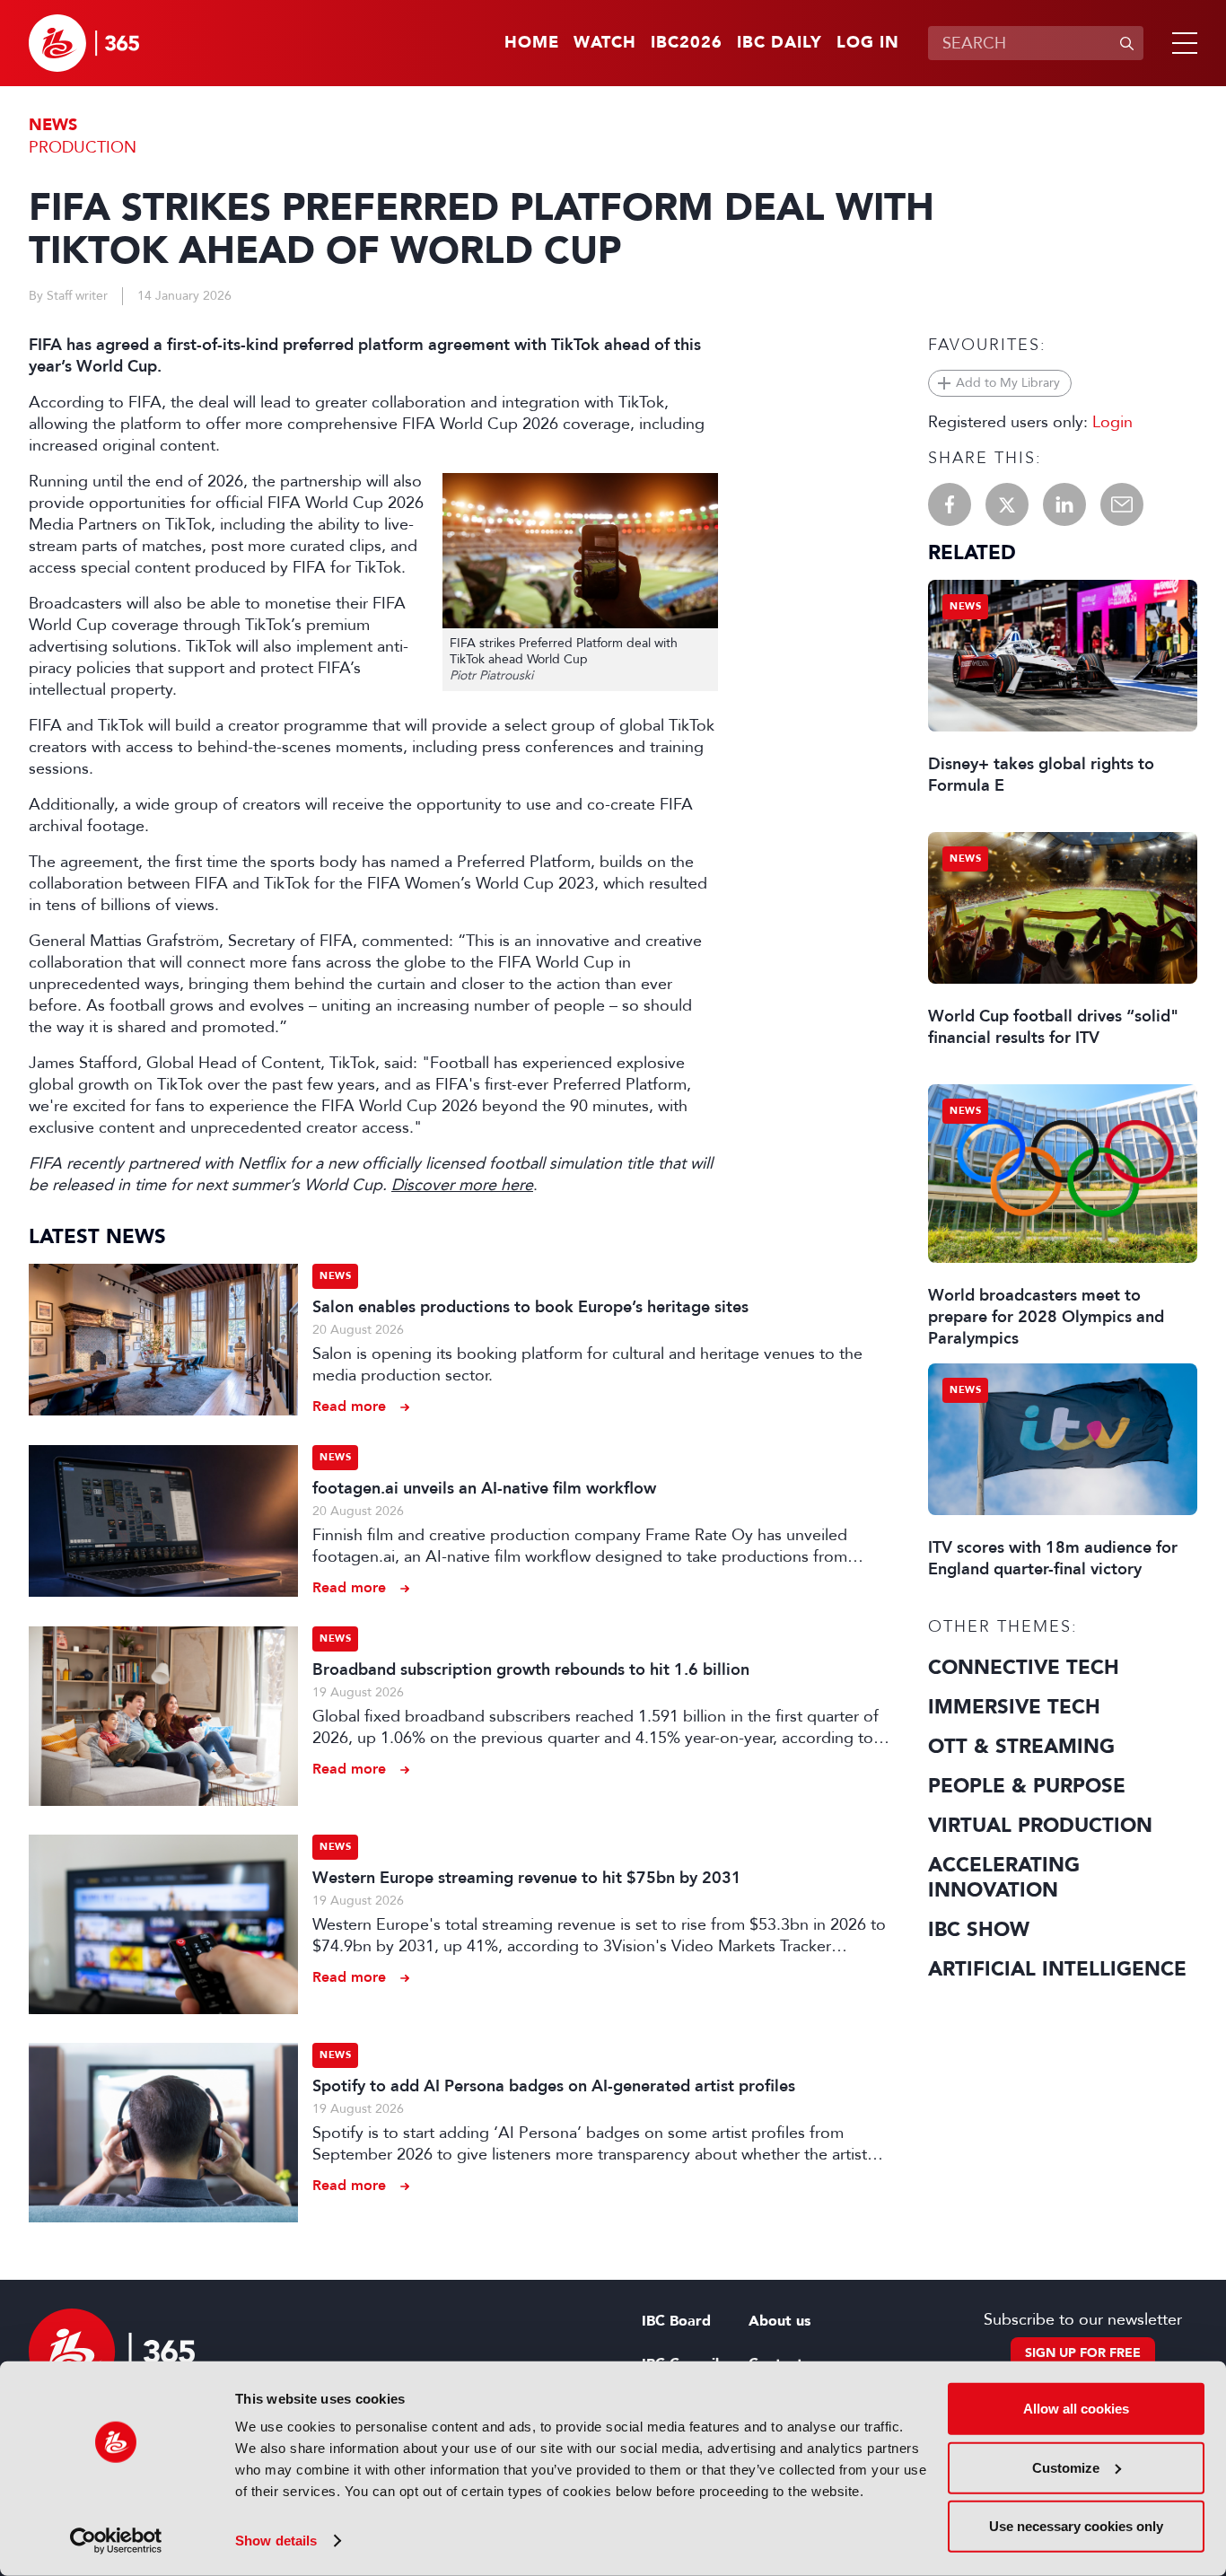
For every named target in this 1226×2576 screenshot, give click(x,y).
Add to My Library (1008, 383)
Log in (868, 43)
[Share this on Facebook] (950, 504)
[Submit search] (1126, 43)
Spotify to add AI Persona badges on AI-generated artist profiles (554, 2086)
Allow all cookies (1076, 2409)
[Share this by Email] (1122, 504)
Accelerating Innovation (1004, 1878)
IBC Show (979, 1930)
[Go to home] (84, 43)
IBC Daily (779, 43)
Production (83, 147)
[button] (1181, 43)
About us (779, 2321)
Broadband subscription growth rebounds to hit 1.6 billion (531, 1669)
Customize (1066, 2467)
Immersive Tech (1014, 1707)
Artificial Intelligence (1057, 1969)
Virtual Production (1040, 1826)
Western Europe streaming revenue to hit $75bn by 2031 (527, 1878)
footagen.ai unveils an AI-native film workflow (484, 1488)
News (53, 125)
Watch (605, 43)
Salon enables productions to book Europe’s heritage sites (530, 1307)
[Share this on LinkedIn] (1064, 504)
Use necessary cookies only (1076, 2526)
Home (532, 43)
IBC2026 (687, 43)
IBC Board (676, 2321)
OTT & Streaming (1021, 1747)
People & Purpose (1027, 1786)
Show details (276, 2541)
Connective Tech (1024, 1668)
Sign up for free (1083, 2353)
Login (1112, 422)
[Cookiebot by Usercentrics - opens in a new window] (116, 2541)
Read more (349, 1406)
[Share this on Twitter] (1007, 504)
